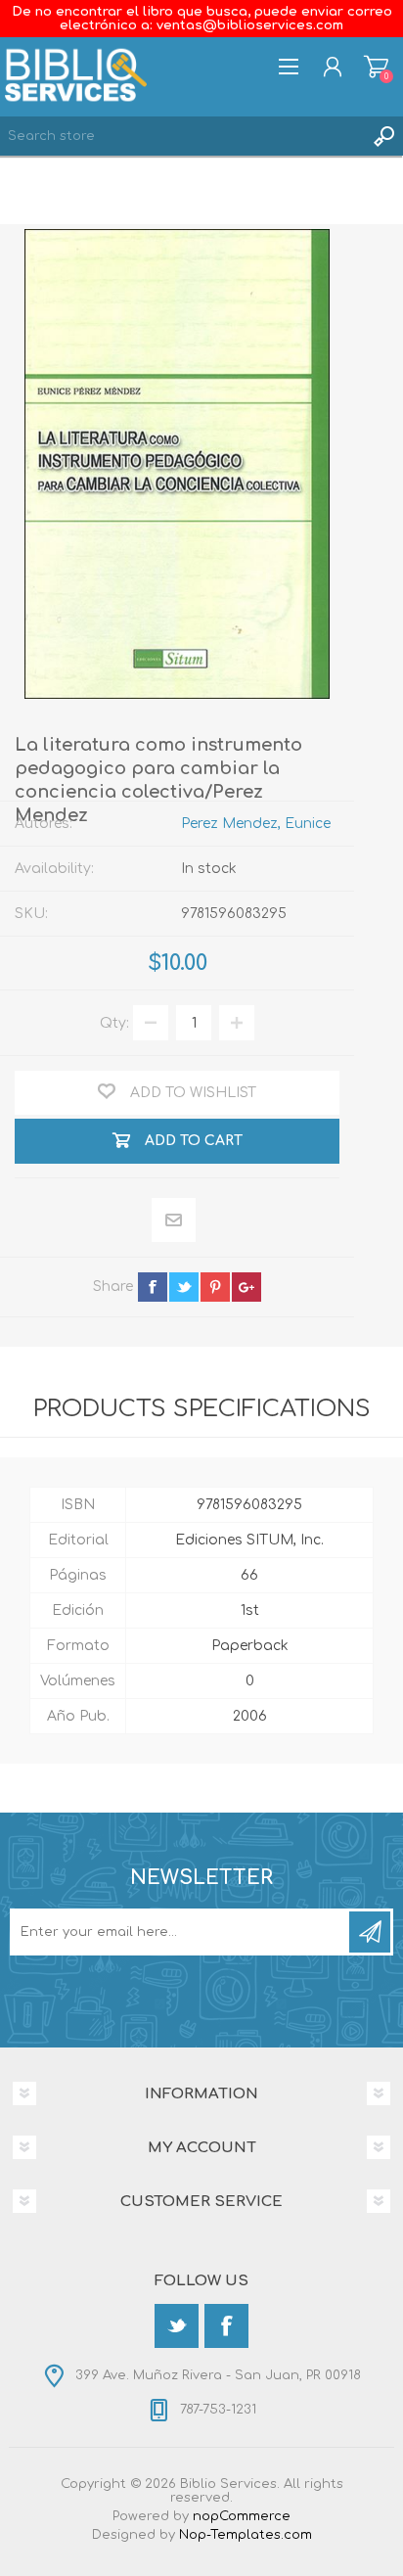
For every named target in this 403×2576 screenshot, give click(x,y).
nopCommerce (242, 2516)
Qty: (114, 1023)
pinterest (215, 1287)
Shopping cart (376, 67)
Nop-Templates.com (246, 2535)
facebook (153, 1287)
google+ (246, 1287)
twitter (184, 1287)
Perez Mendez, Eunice (256, 824)
